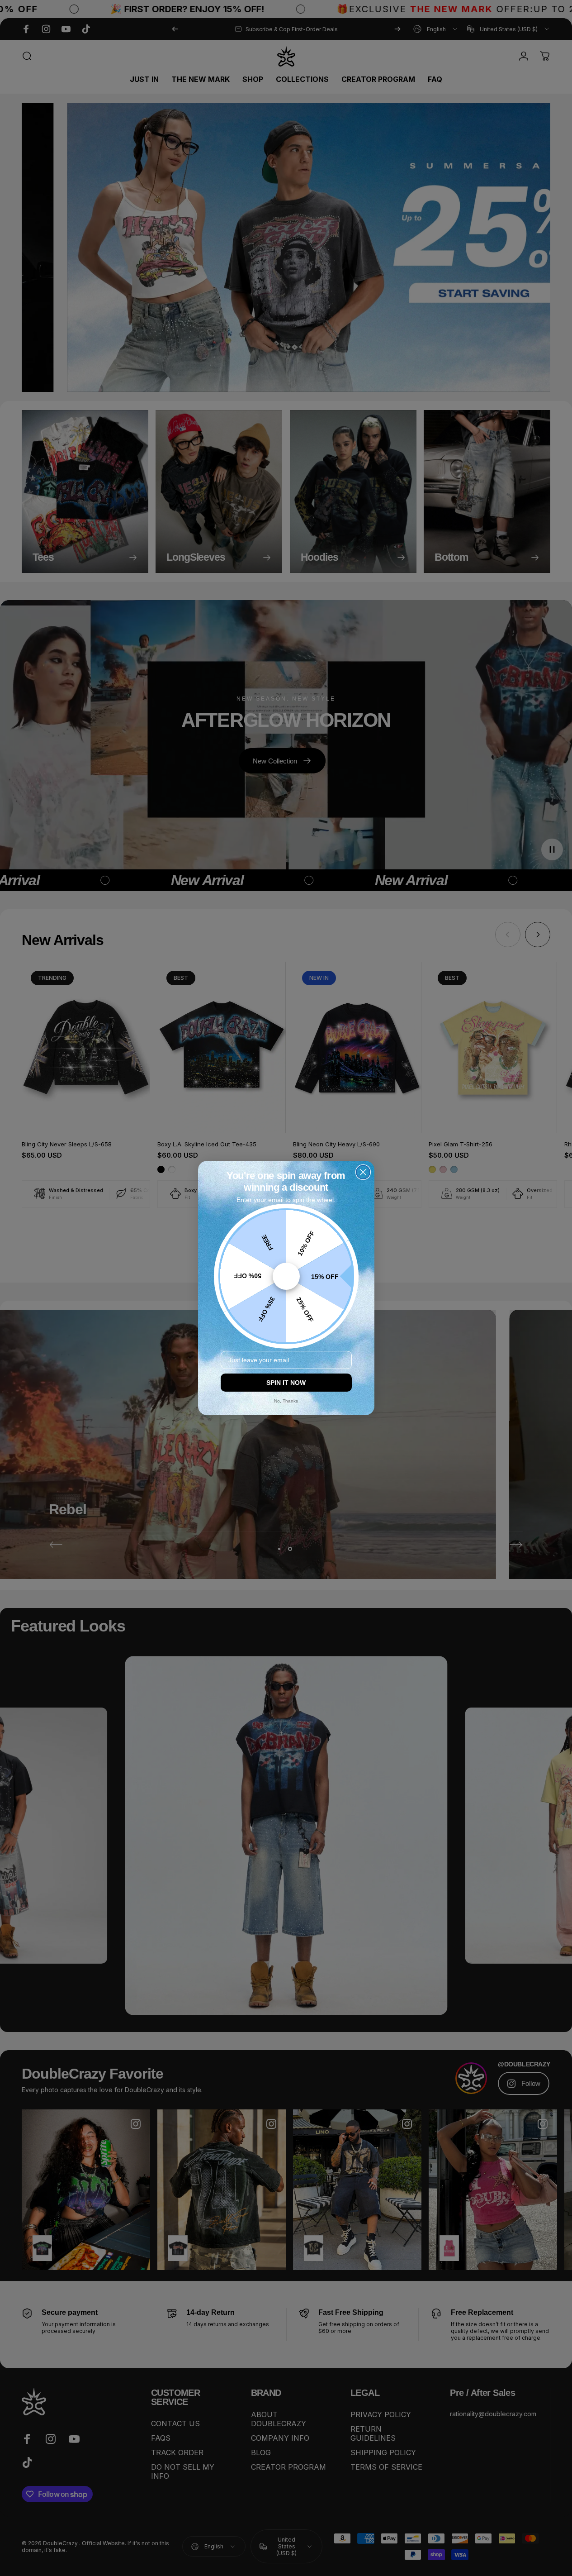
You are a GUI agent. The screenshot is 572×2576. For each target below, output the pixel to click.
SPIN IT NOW (286, 1383)
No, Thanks (286, 1401)
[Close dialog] (363, 1172)
